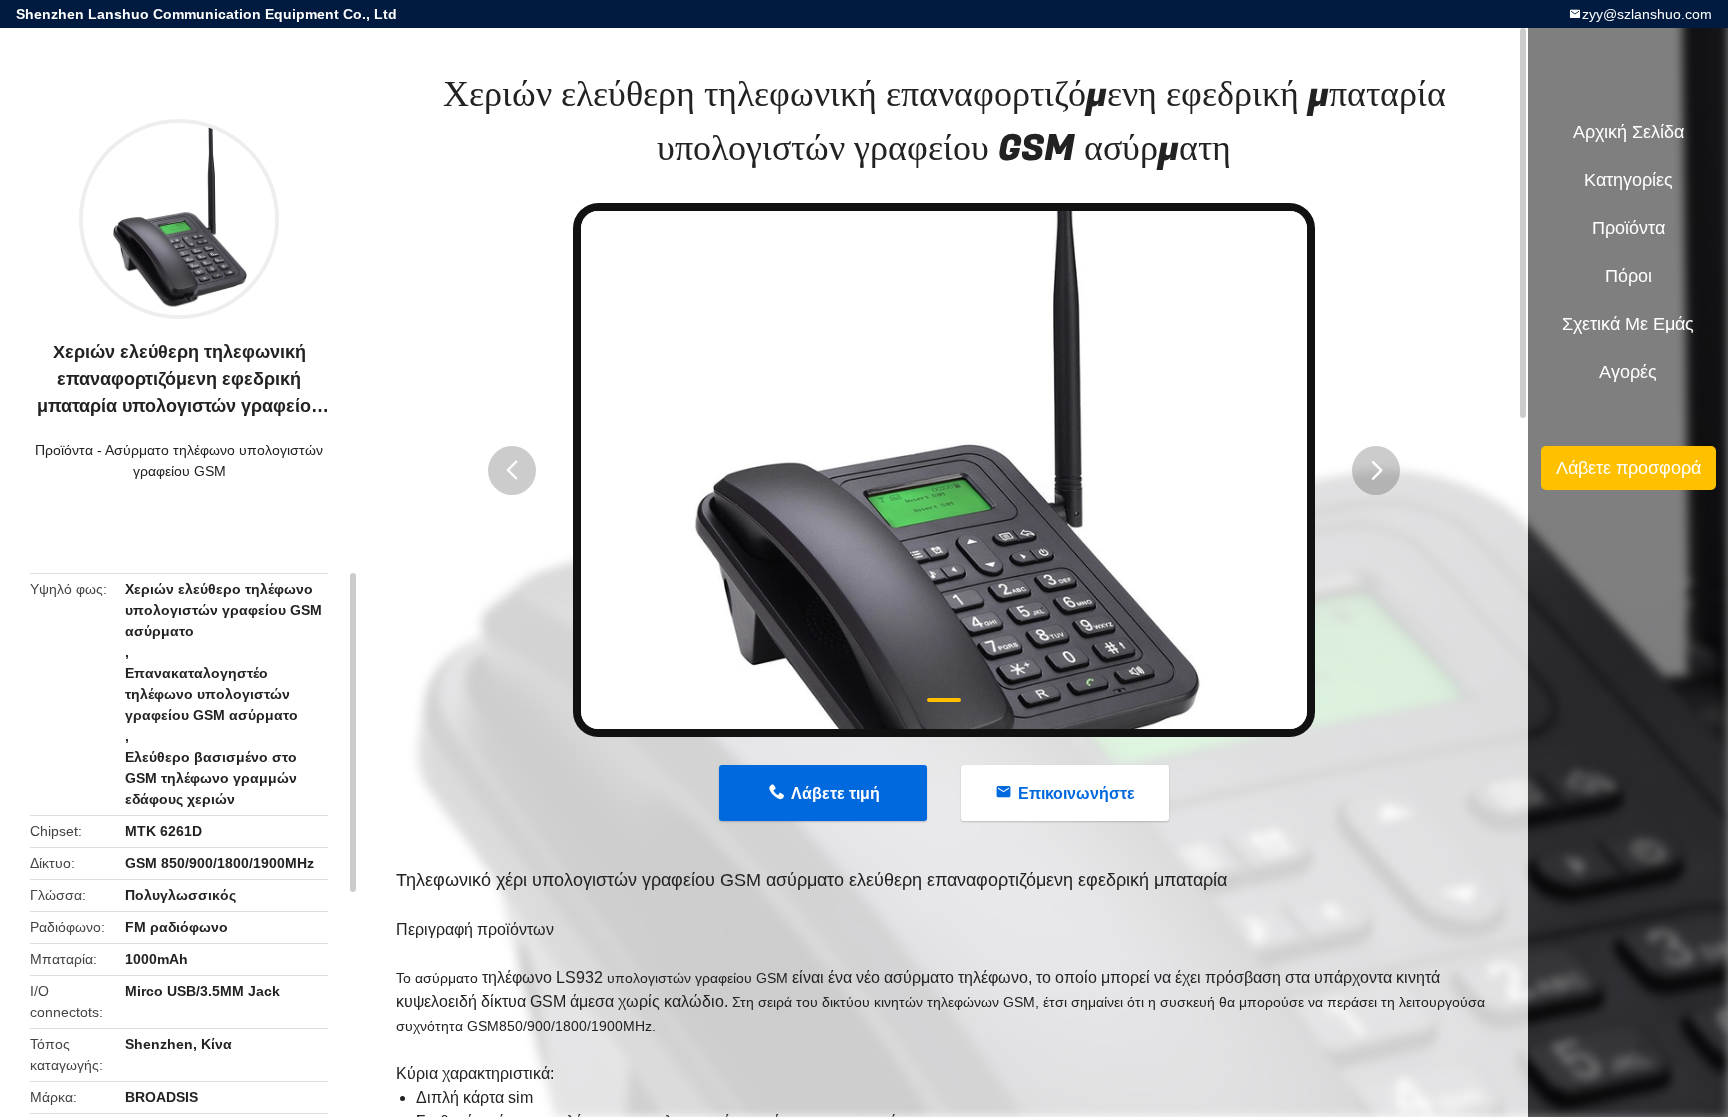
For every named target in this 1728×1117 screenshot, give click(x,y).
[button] (512, 470)
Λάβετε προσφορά (1628, 468)
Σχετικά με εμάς (1628, 324)
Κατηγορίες (1628, 180)
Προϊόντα (64, 450)
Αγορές (1628, 372)
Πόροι (1628, 276)
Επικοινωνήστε (1076, 793)
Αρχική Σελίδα (1628, 132)
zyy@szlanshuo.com (1647, 14)
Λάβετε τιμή (835, 793)
